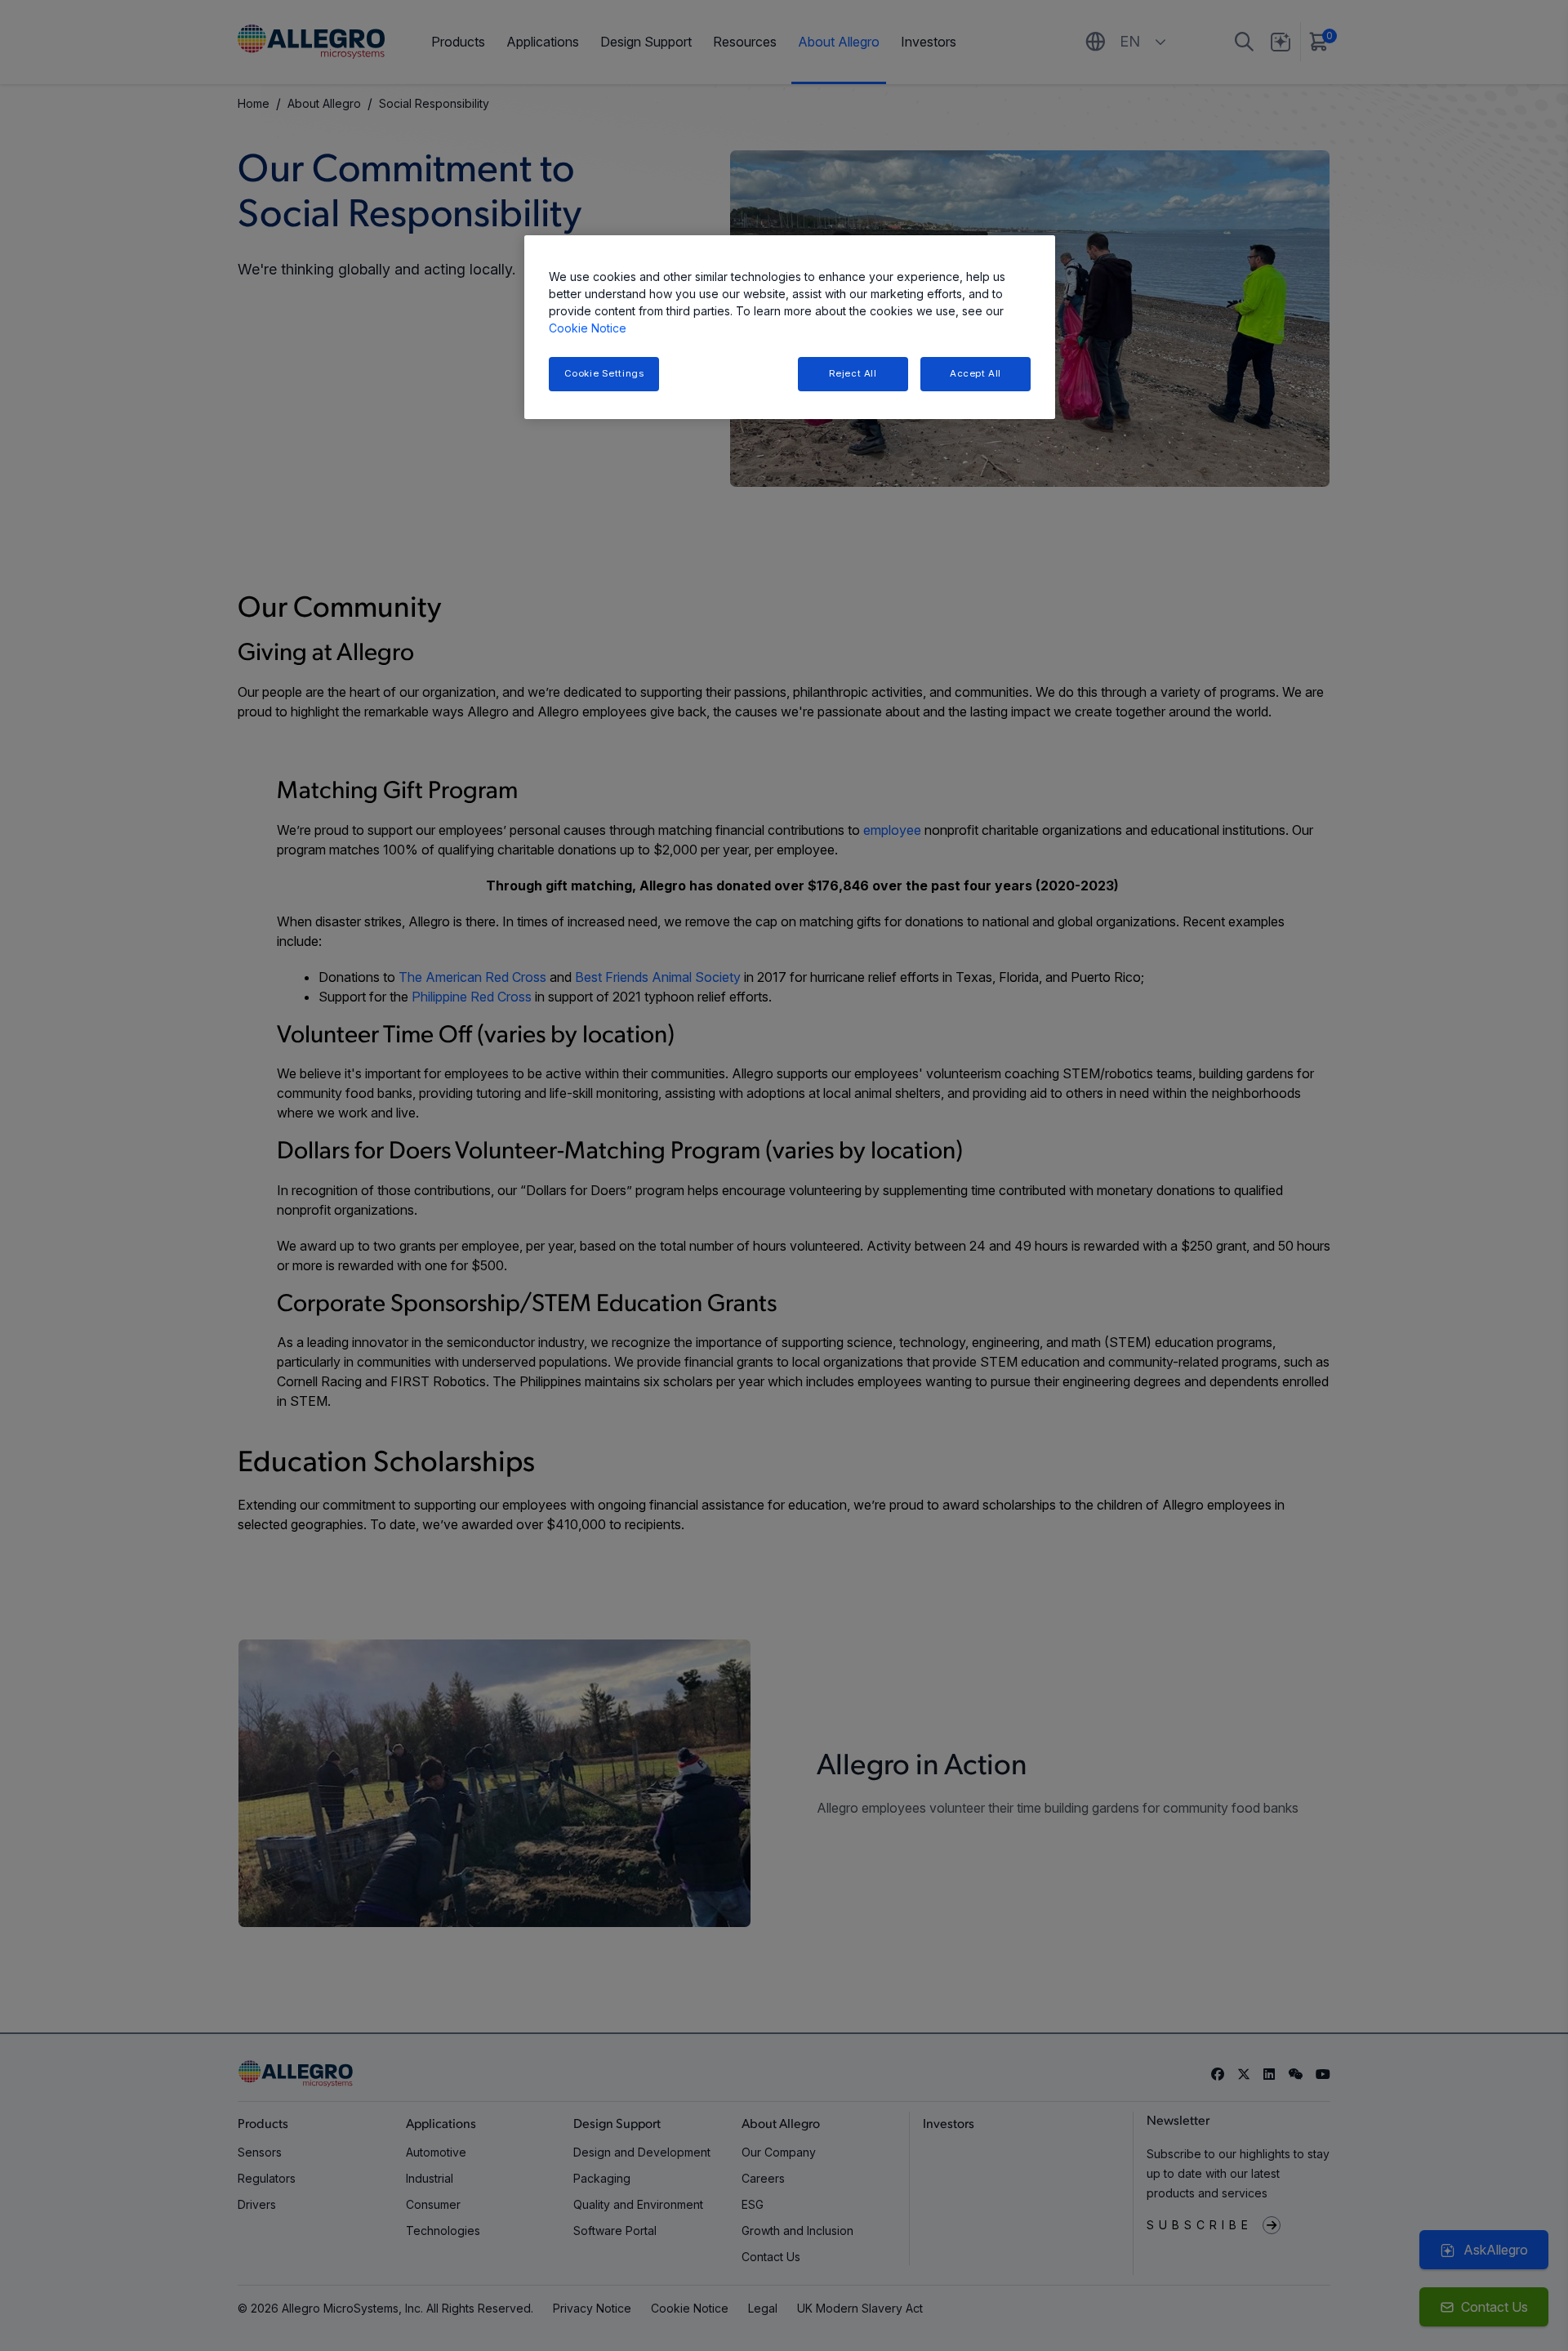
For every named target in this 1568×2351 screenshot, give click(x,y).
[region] (790, 327)
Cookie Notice (588, 328)
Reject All (853, 373)
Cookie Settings (604, 373)
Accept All (976, 373)
